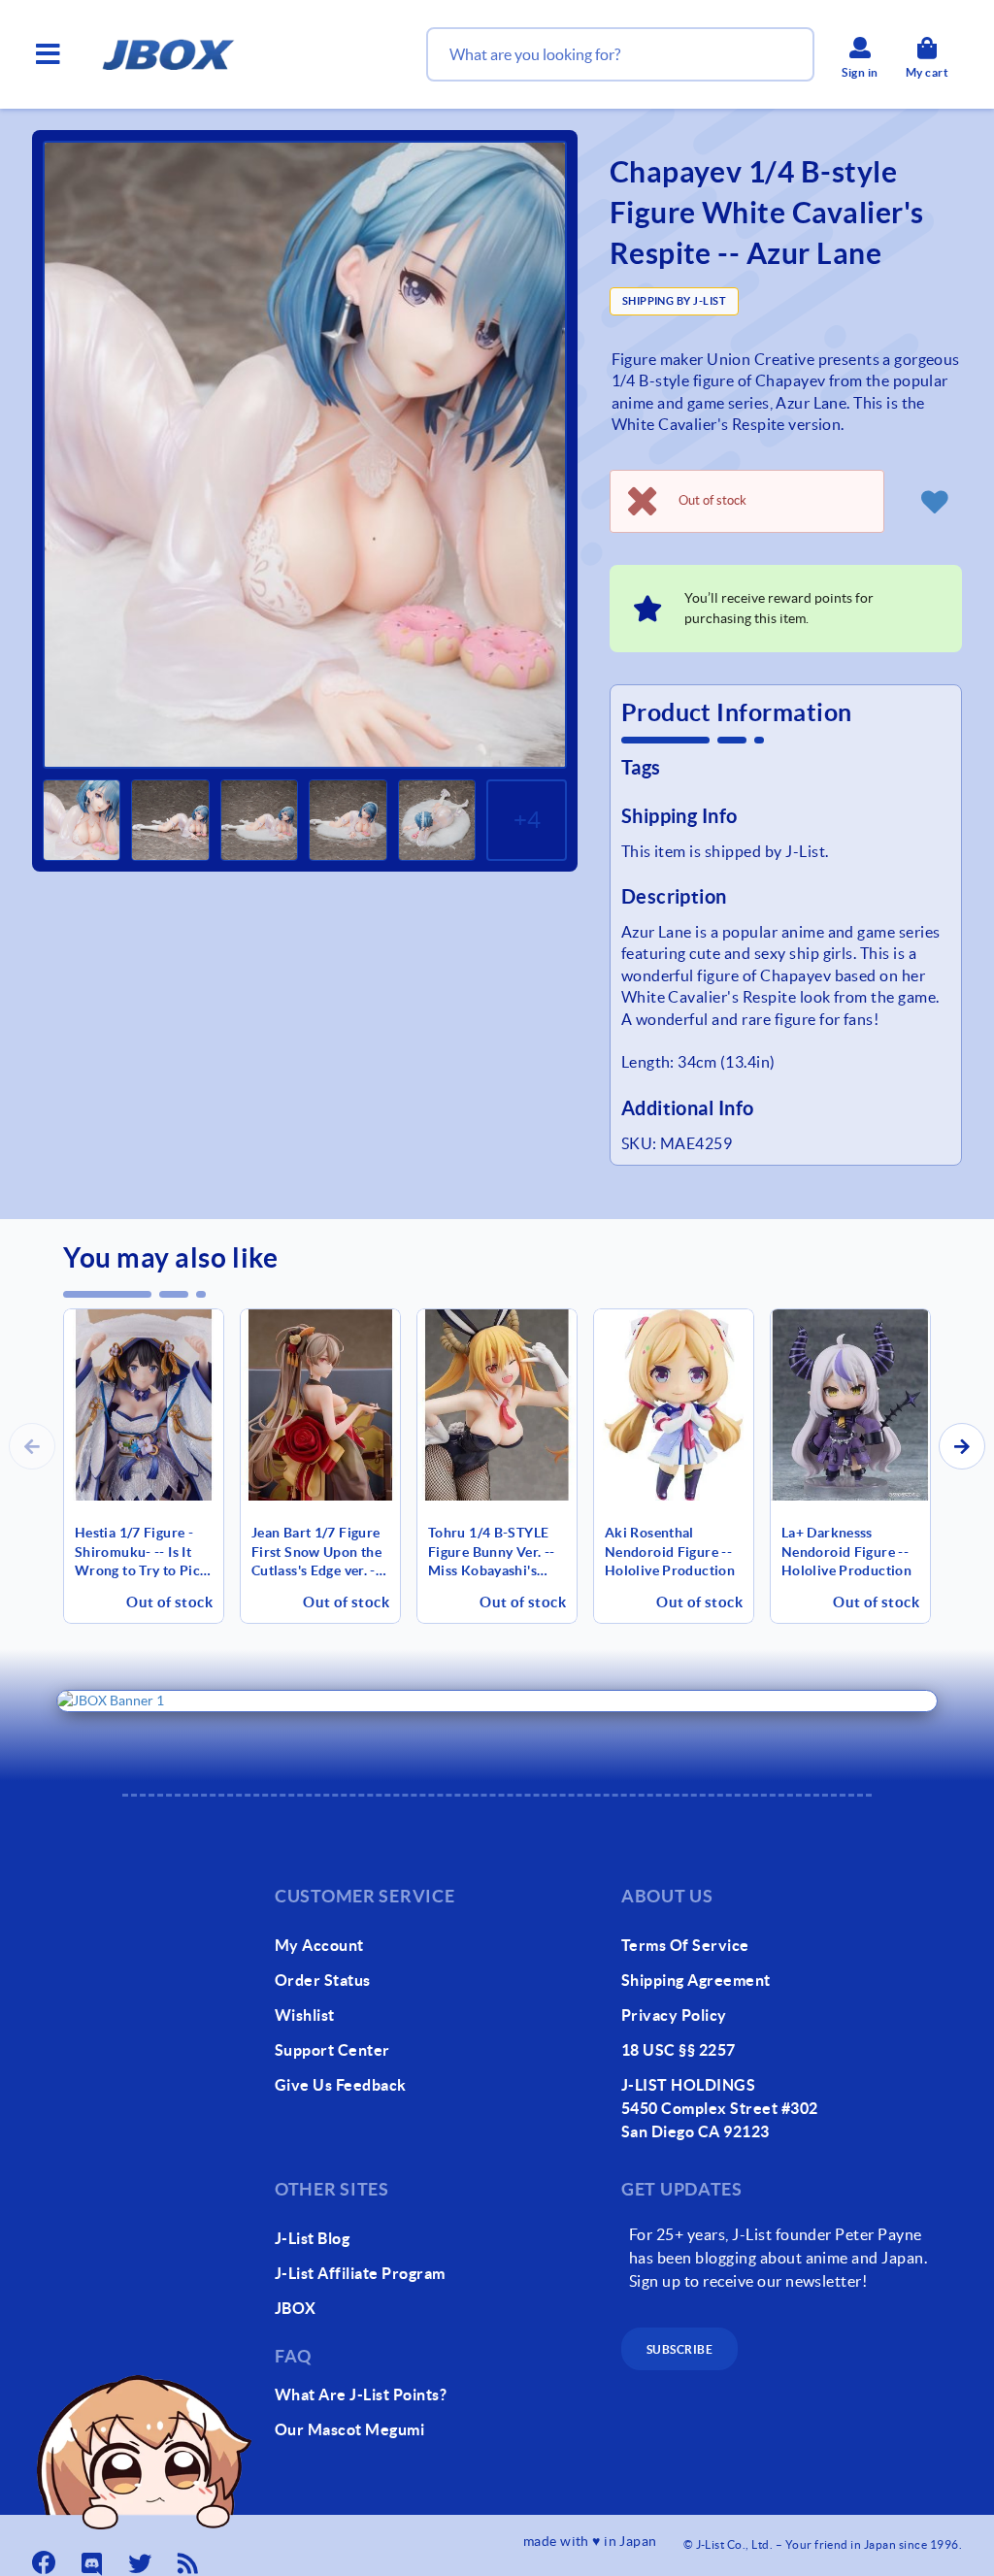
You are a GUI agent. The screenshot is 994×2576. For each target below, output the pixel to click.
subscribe (679, 2349)
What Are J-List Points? (361, 2394)
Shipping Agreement (696, 1980)
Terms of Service (685, 1945)
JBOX (296, 2308)
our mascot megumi (349, 2429)
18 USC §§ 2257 (679, 2050)
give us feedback (341, 2085)
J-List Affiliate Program (360, 2273)
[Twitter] (142, 2558)
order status (323, 1980)
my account (319, 1945)
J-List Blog (312, 2238)
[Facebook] (46, 2558)
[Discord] (94, 2558)
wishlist (305, 2015)
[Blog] (190, 2558)
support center (332, 2050)
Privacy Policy (674, 2015)
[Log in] (935, 501)
